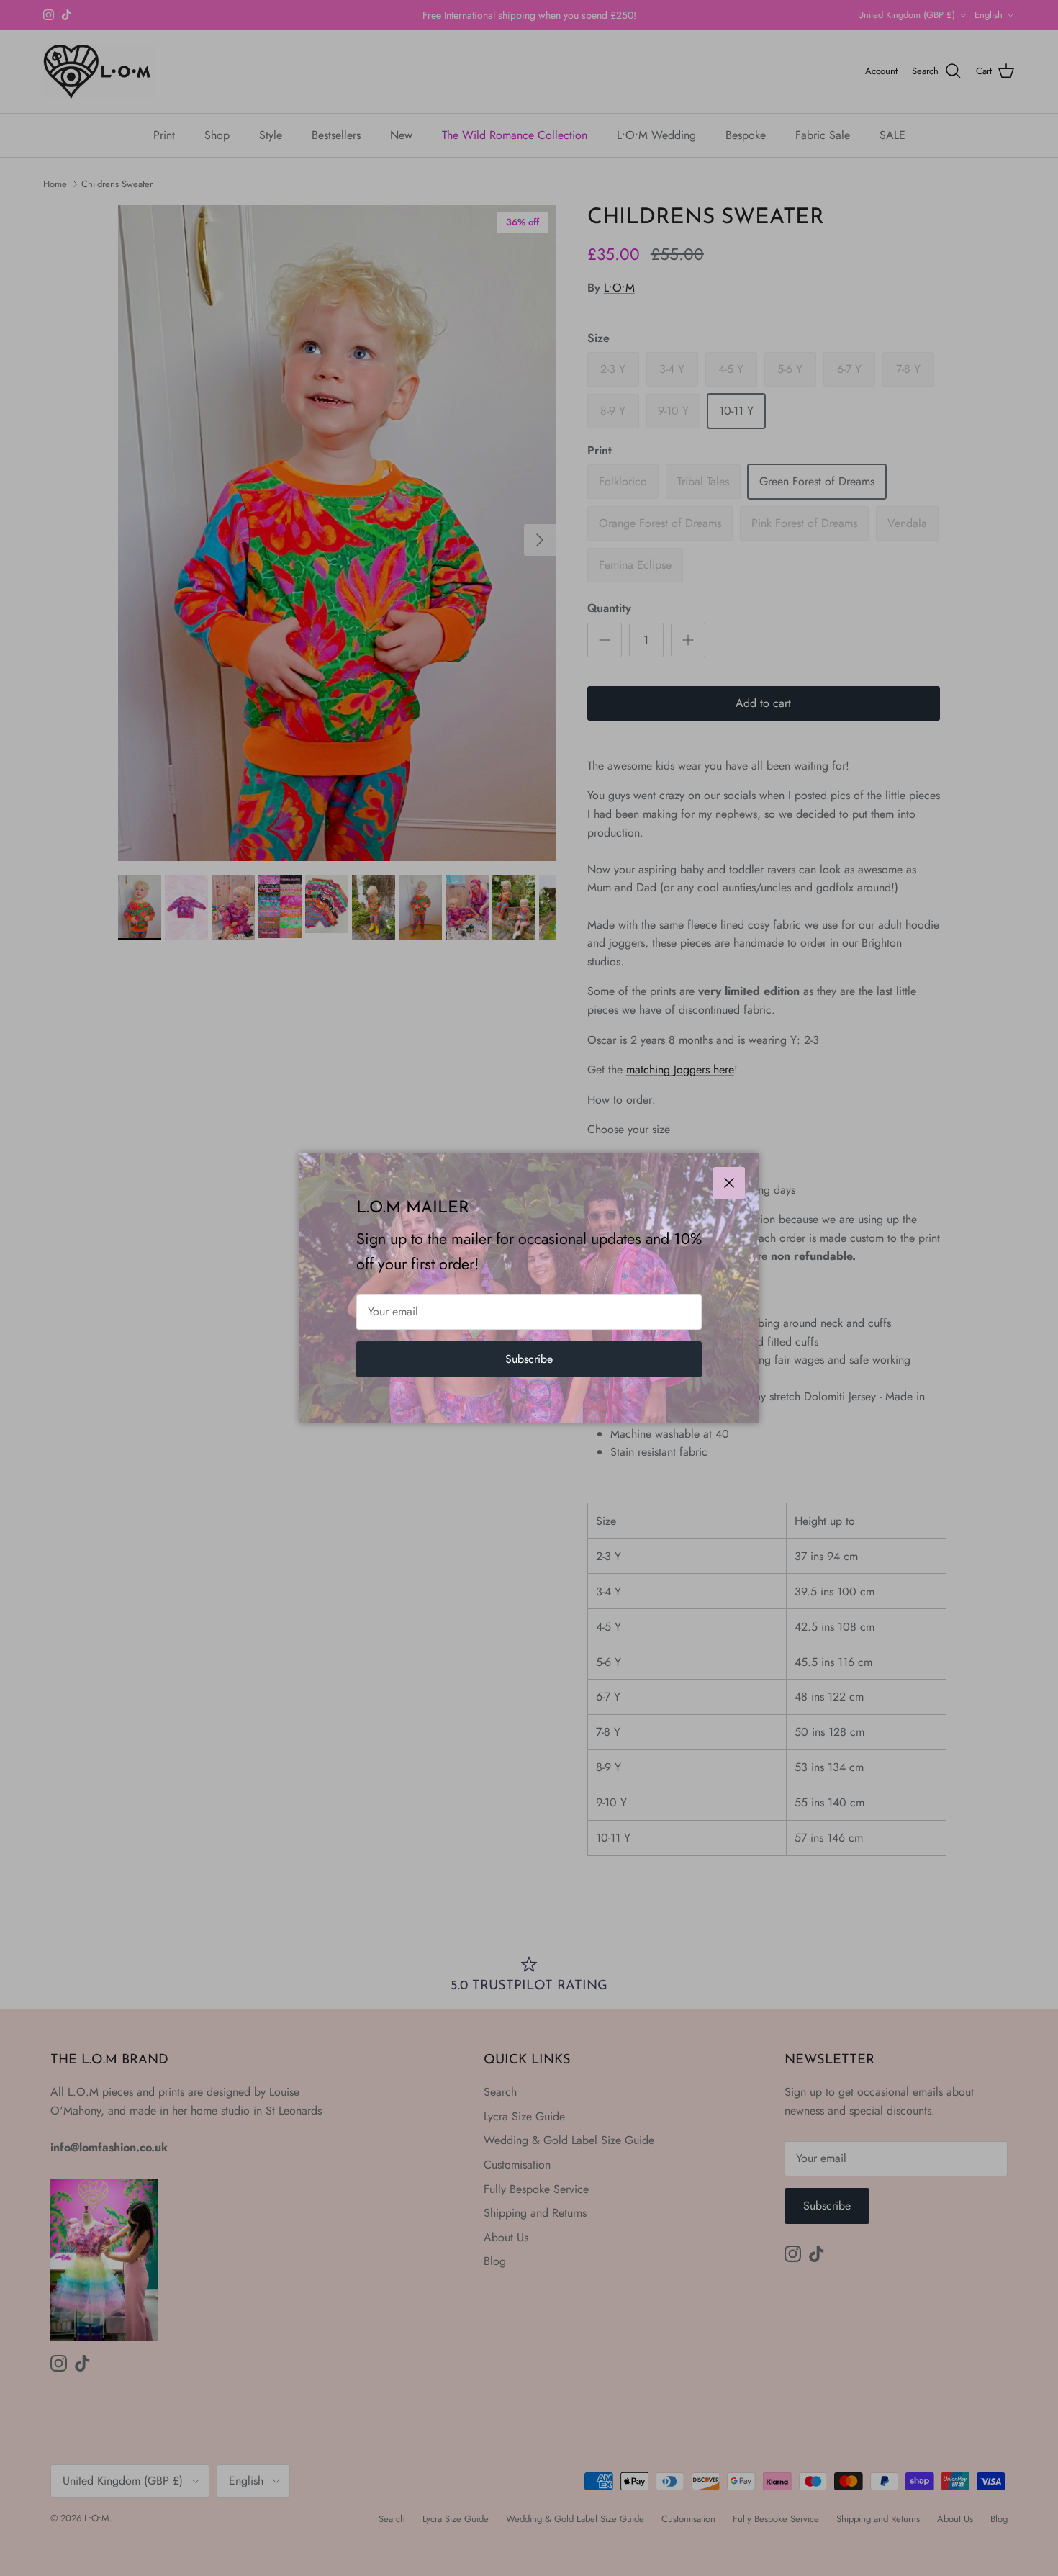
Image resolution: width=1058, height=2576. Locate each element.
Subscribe (529, 1359)
